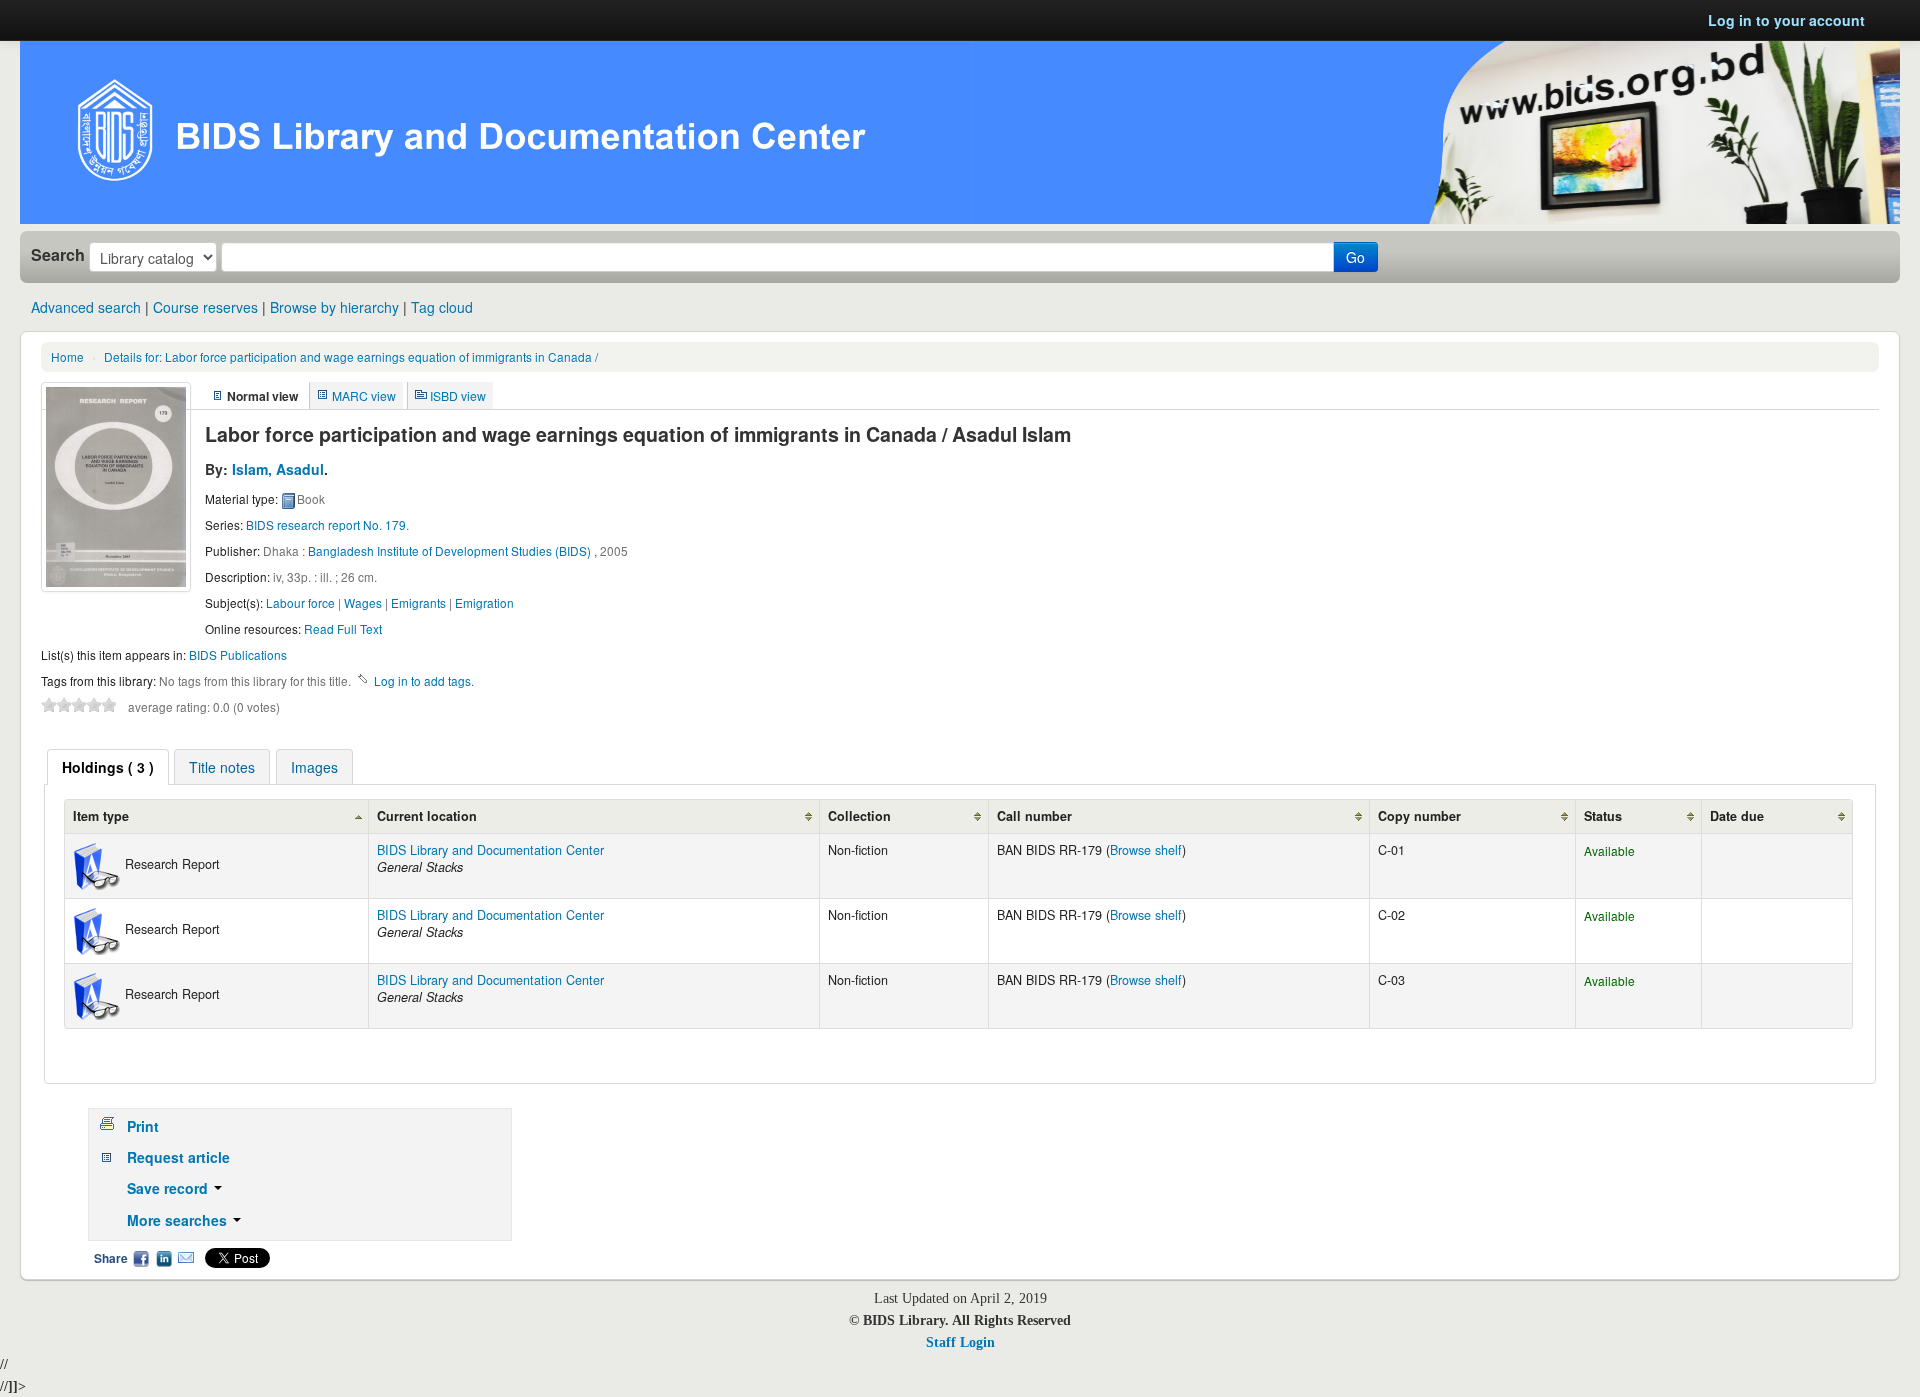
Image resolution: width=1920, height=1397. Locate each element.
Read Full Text (343, 628)
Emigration (484, 602)
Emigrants (418, 602)
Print (143, 1126)
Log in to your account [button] (1786, 20)
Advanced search (86, 307)
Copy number (1419, 816)
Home (67, 356)
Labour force (300, 602)
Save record (169, 1188)
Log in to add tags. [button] (424, 680)
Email (186, 1258)
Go (1355, 257)
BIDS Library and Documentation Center (490, 850)
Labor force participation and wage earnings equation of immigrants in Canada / (351, 356)
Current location (427, 816)
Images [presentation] (314, 767)
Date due (1737, 816)
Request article (178, 1157)
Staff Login (960, 1342)
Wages (363, 602)
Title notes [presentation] (222, 767)
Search (58, 255)
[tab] (108, 767)
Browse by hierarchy (334, 307)
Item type (101, 816)
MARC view (364, 395)
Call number (1034, 816)
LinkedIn (164, 1258)
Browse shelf (1146, 850)
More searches (179, 1220)
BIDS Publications (238, 654)
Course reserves (205, 307)
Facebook (141, 1258)
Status (1603, 816)
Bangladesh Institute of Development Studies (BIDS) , (452, 550)
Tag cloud (442, 307)
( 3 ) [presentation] (108, 767)
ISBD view (458, 395)
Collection (859, 816)
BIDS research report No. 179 (326, 524)
